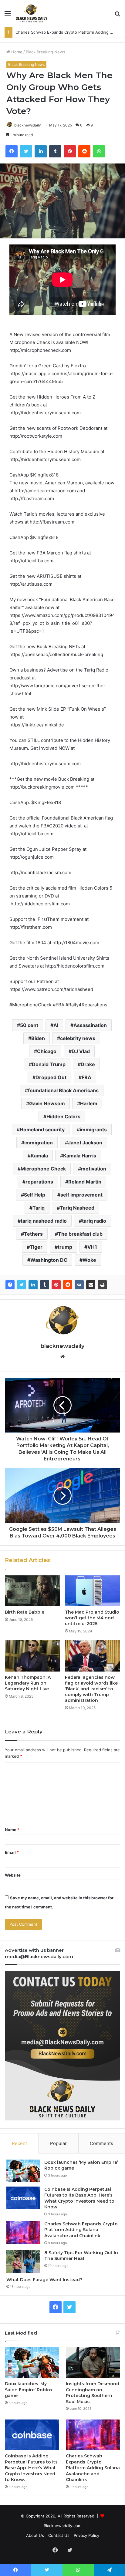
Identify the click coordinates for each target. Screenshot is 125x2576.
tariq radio (94, 1221)
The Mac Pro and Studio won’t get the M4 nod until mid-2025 (92, 1618)
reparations (39, 1182)
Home (16, 52)
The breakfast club (80, 1234)
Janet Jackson (85, 1143)
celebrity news (78, 1038)
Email (12, 1852)
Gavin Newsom (47, 1103)
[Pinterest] (56, 1285)
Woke (89, 1260)
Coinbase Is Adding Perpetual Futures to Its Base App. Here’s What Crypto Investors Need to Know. (79, 2198)
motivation (94, 1169)
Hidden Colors (63, 1116)
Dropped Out (51, 1077)
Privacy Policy (86, 2535)
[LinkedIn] (33, 1285)
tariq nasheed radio (44, 1221)
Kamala (39, 1156)
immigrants (93, 1130)
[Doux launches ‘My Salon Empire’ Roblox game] (23, 2171)
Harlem (89, 1103)
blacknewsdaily (28, 125)
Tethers (33, 1234)
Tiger (36, 1247)
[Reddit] (68, 1285)
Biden (38, 1038)
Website (13, 1875)
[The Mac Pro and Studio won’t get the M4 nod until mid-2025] (93, 1591)
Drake (88, 1064)
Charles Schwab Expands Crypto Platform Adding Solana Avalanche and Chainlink (81, 2230)
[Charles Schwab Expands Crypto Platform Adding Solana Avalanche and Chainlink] (23, 2233)
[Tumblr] (45, 1285)
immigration (39, 1143)
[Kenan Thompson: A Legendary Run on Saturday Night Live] (32, 1656)
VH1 (92, 1247)
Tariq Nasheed (77, 1208)
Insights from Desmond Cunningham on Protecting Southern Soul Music (93, 2393)
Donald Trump (49, 1064)
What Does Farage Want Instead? (44, 2280)
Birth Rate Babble (25, 1612)
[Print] (102, 1285)
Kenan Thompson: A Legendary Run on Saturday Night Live (28, 1683)
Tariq (39, 1208)
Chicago (47, 1051)
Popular (58, 2143)
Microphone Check (43, 1169)
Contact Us (59, 2535)
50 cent (29, 1025)
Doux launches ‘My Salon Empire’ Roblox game (29, 2390)
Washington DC (49, 1260)
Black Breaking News (46, 52)
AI (56, 1025)
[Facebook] (10, 1285)
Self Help (35, 1195)
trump (65, 1247)
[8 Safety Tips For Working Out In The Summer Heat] (23, 2261)
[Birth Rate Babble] (32, 1591)
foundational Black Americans (63, 1090)
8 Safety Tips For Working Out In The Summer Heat (64, 32)
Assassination (90, 1025)
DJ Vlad (81, 1051)
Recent (19, 2143)
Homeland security (42, 1130)
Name (12, 1830)
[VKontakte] (79, 1285)
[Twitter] (22, 1285)
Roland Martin (85, 1182)
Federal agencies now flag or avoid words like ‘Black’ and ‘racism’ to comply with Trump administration (91, 1689)
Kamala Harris (80, 1156)
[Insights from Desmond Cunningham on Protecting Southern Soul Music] (93, 2363)
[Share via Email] (91, 1285)
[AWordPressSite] (32, 13)
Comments (101, 2143)
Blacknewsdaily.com (62, 2526)
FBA (86, 1077)
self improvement (81, 1195)
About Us (35, 2535)
